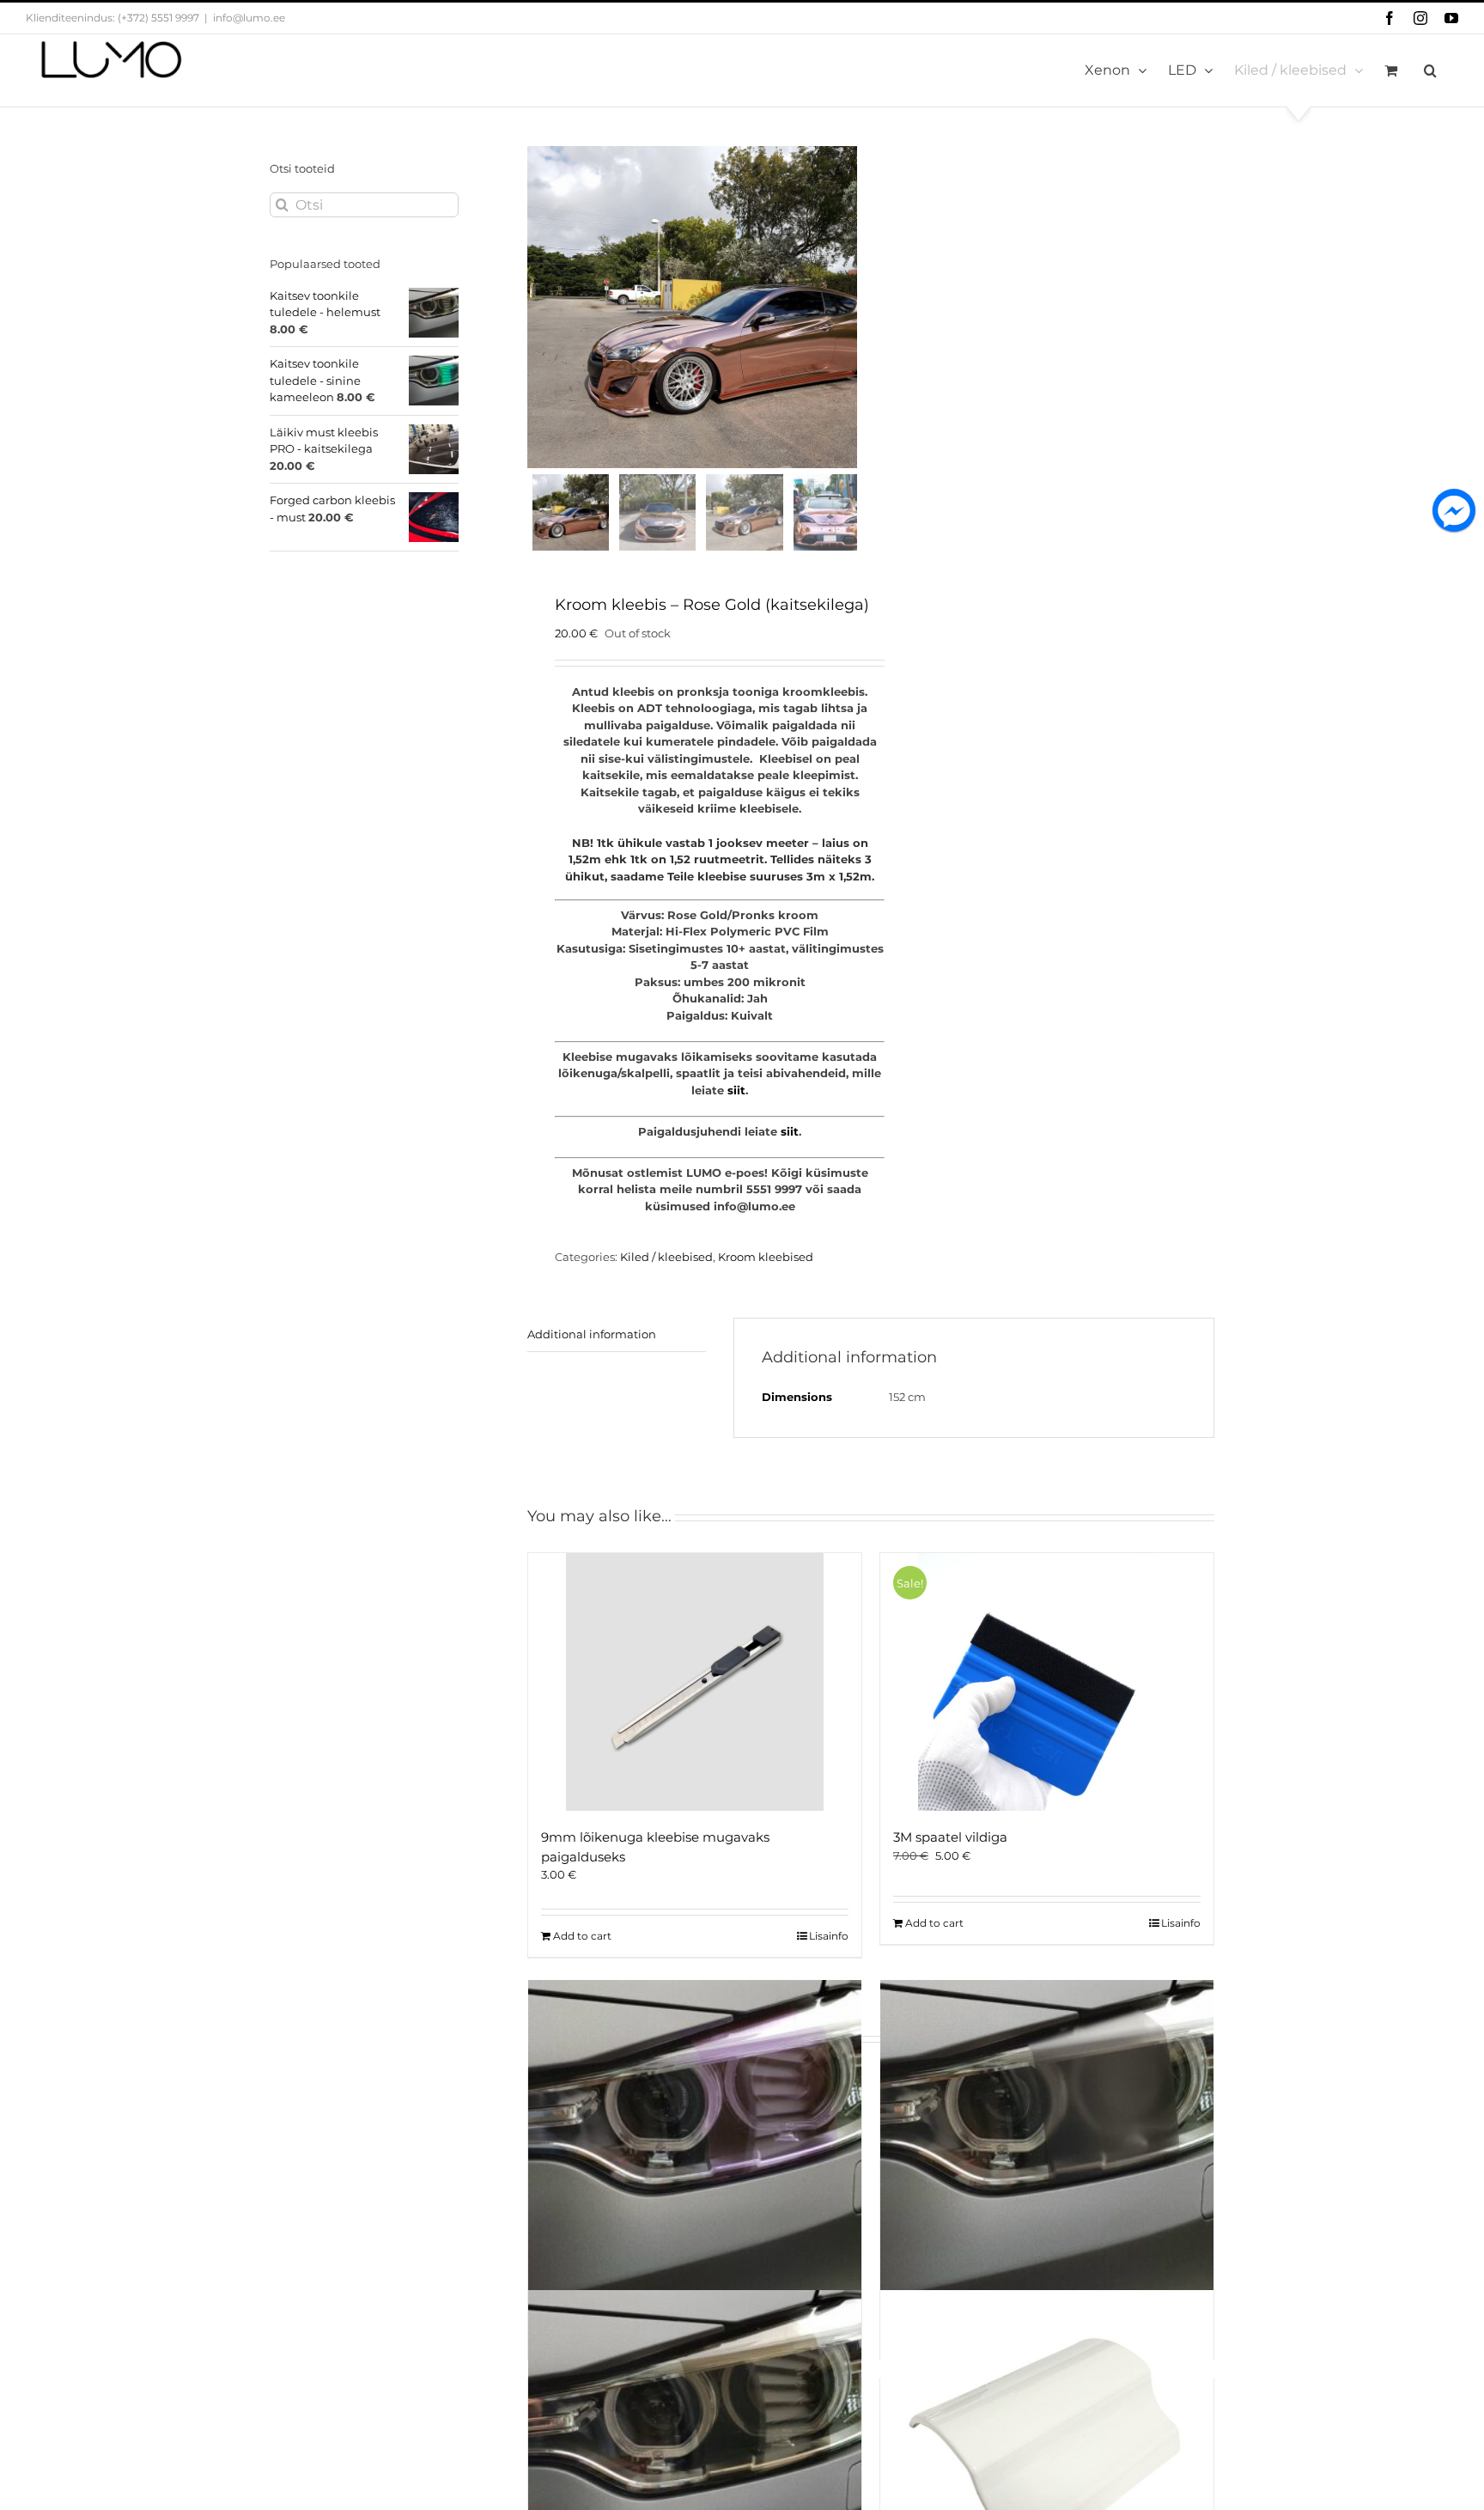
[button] (1430, 70)
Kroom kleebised (766, 1257)
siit (736, 1090)
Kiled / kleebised (666, 1257)
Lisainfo (829, 1936)
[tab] (617, 1335)
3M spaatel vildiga (950, 1837)
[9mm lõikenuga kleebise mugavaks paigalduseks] (695, 1682)
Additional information (592, 1334)
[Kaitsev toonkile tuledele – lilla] (695, 2147)
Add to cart (582, 1936)
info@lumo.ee (249, 18)
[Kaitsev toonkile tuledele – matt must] (1047, 2147)
